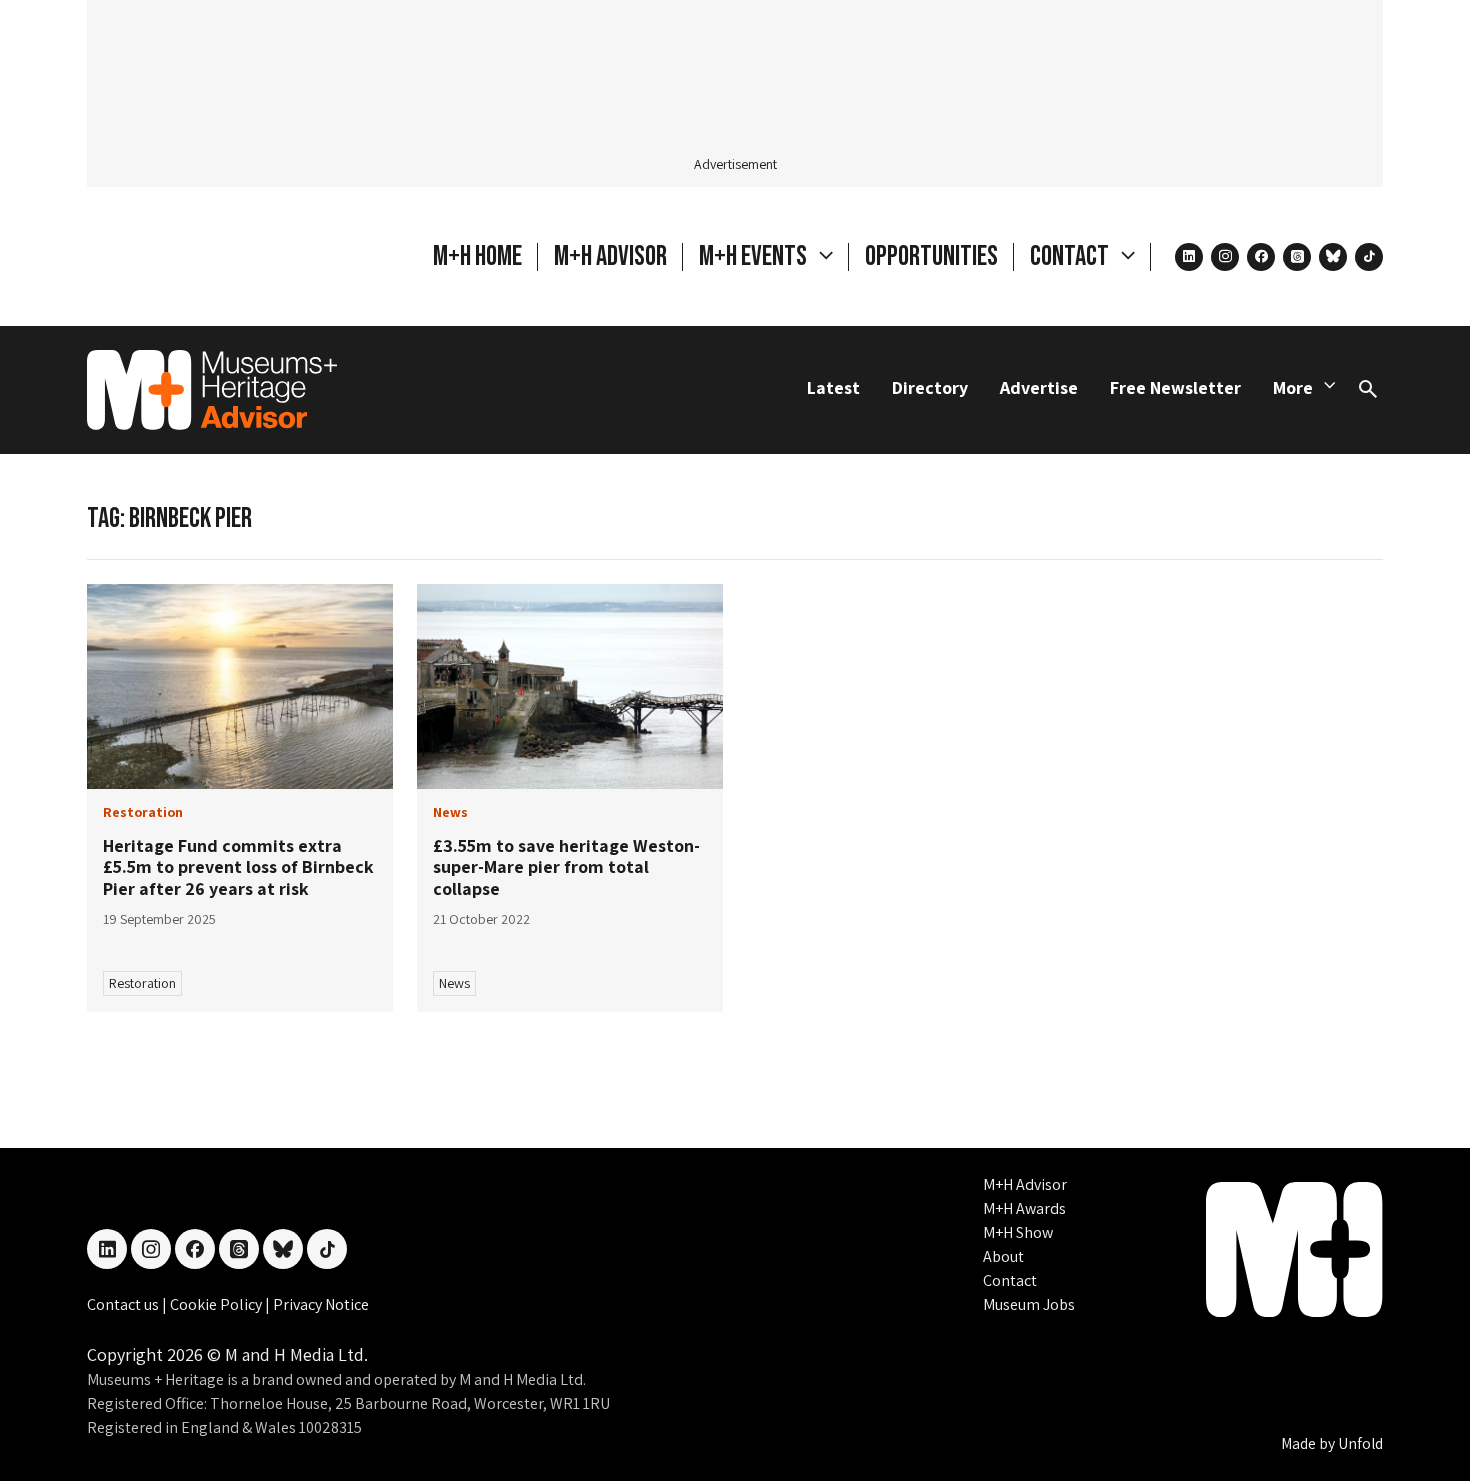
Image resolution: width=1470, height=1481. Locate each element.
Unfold (1360, 1443)
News (454, 983)
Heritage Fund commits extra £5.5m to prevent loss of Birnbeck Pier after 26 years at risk (238, 867)
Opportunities (931, 256)
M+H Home (477, 256)
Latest (833, 387)
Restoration (142, 983)
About (1003, 1256)
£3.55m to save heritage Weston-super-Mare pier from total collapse (566, 867)
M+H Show (1018, 1232)
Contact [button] (1071, 256)
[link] (240, 686)
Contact (1010, 1280)
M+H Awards (1024, 1208)
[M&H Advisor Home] (212, 390)
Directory (930, 387)
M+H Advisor (610, 256)
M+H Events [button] (755, 256)
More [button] (1293, 387)
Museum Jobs (1029, 1304)
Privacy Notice (321, 1304)
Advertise (1039, 387)
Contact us (124, 1304)
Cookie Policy (217, 1304)
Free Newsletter (1175, 387)
